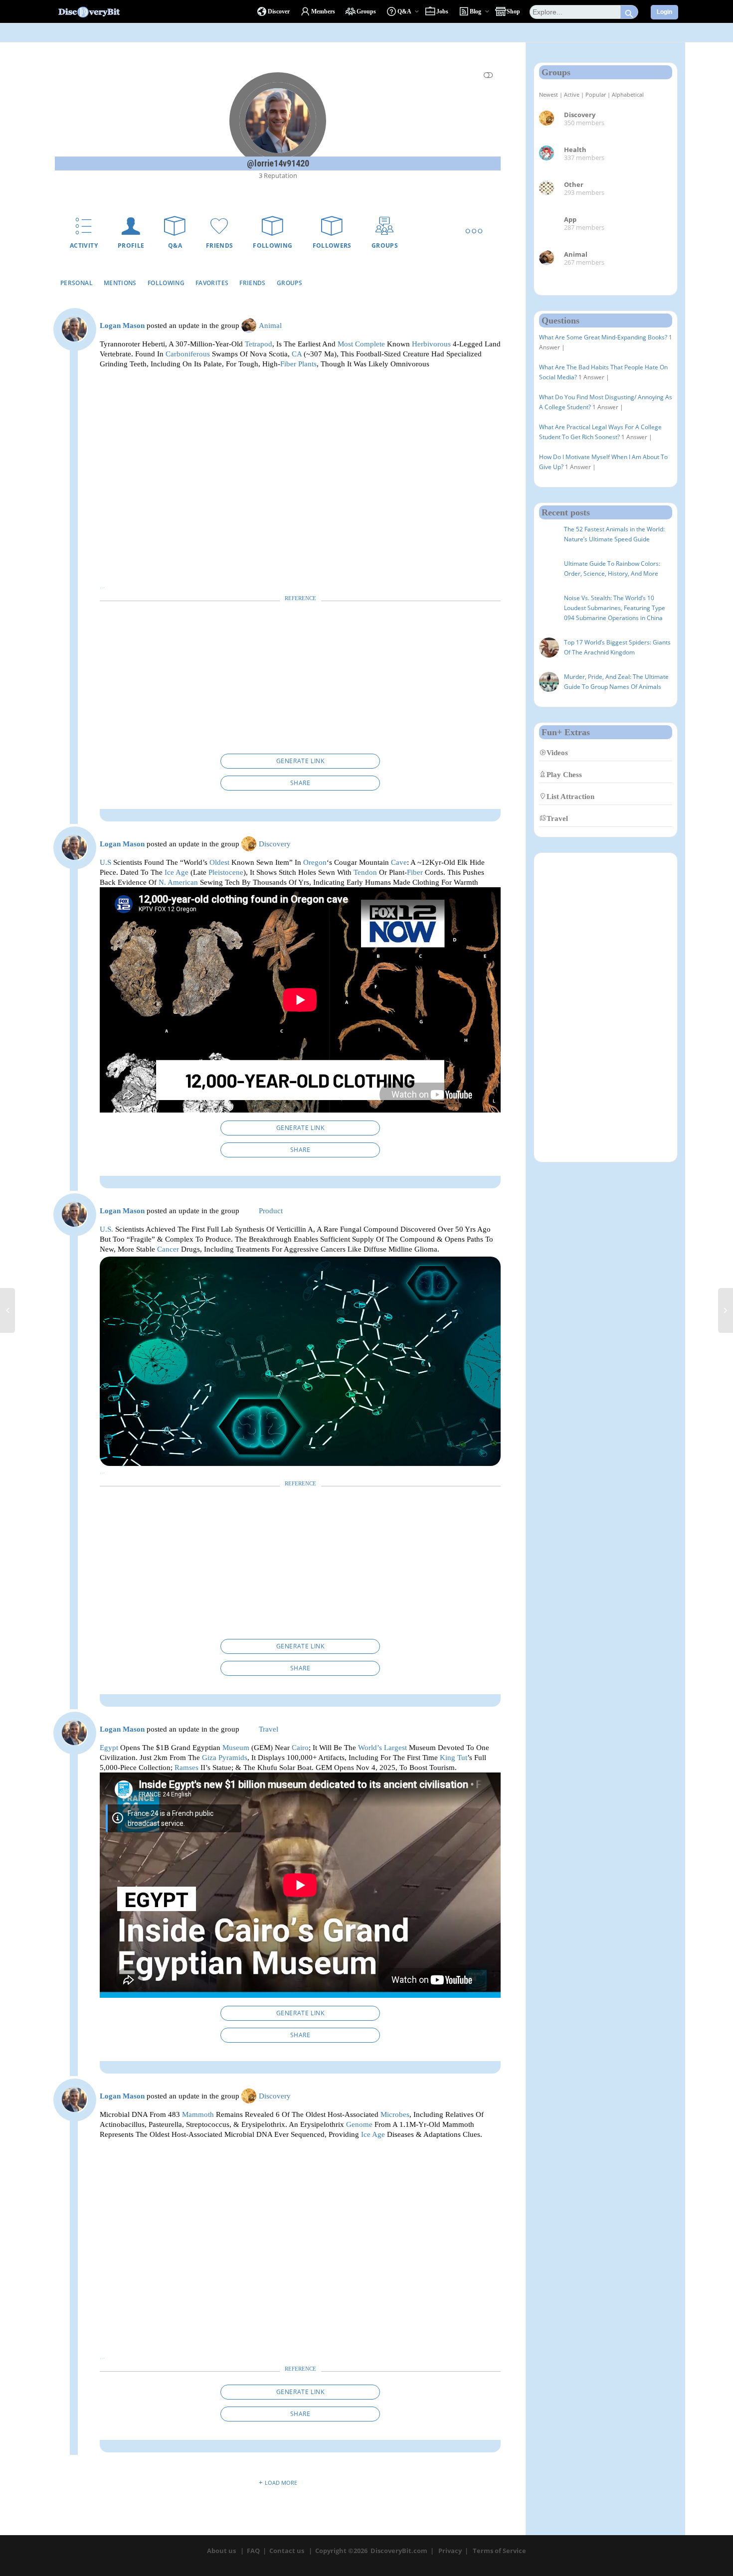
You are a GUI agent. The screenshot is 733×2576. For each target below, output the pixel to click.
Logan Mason (122, 325)
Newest (549, 94)
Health (575, 150)
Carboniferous (188, 354)
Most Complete (361, 344)
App (570, 219)
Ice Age (177, 872)
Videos (557, 752)
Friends (220, 245)
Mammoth (198, 2114)
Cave (399, 862)
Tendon (365, 872)
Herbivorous (431, 344)
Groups (385, 245)
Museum (236, 1747)
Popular (596, 94)
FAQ (253, 2551)
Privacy (450, 2551)
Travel (269, 1729)
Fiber (415, 872)
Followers (332, 245)
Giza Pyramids (225, 1757)
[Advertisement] (300, 680)
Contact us (287, 2551)
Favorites (212, 283)
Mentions (120, 283)
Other (574, 184)
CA (297, 354)
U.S (105, 862)
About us (221, 2551)
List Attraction (570, 796)
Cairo (300, 1747)
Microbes (395, 2114)
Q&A (175, 245)
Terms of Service (499, 2551)
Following (273, 245)
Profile (131, 245)
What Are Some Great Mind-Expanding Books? (603, 337)
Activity (84, 245)
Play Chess (564, 774)
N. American (178, 882)
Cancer (168, 1249)
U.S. (106, 1229)
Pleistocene (226, 872)
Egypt (109, 1747)
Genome (359, 2124)
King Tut (454, 1757)
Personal (77, 283)
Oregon (315, 862)
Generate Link (300, 761)
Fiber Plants (298, 364)
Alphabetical (628, 94)
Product (271, 1211)
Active (572, 94)
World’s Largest (382, 1747)
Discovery (275, 844)
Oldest (219, 862)
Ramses (186, 1767)
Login (664, 12)
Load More (281, 2483)
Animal (270, 325)
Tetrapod (259, 344)
